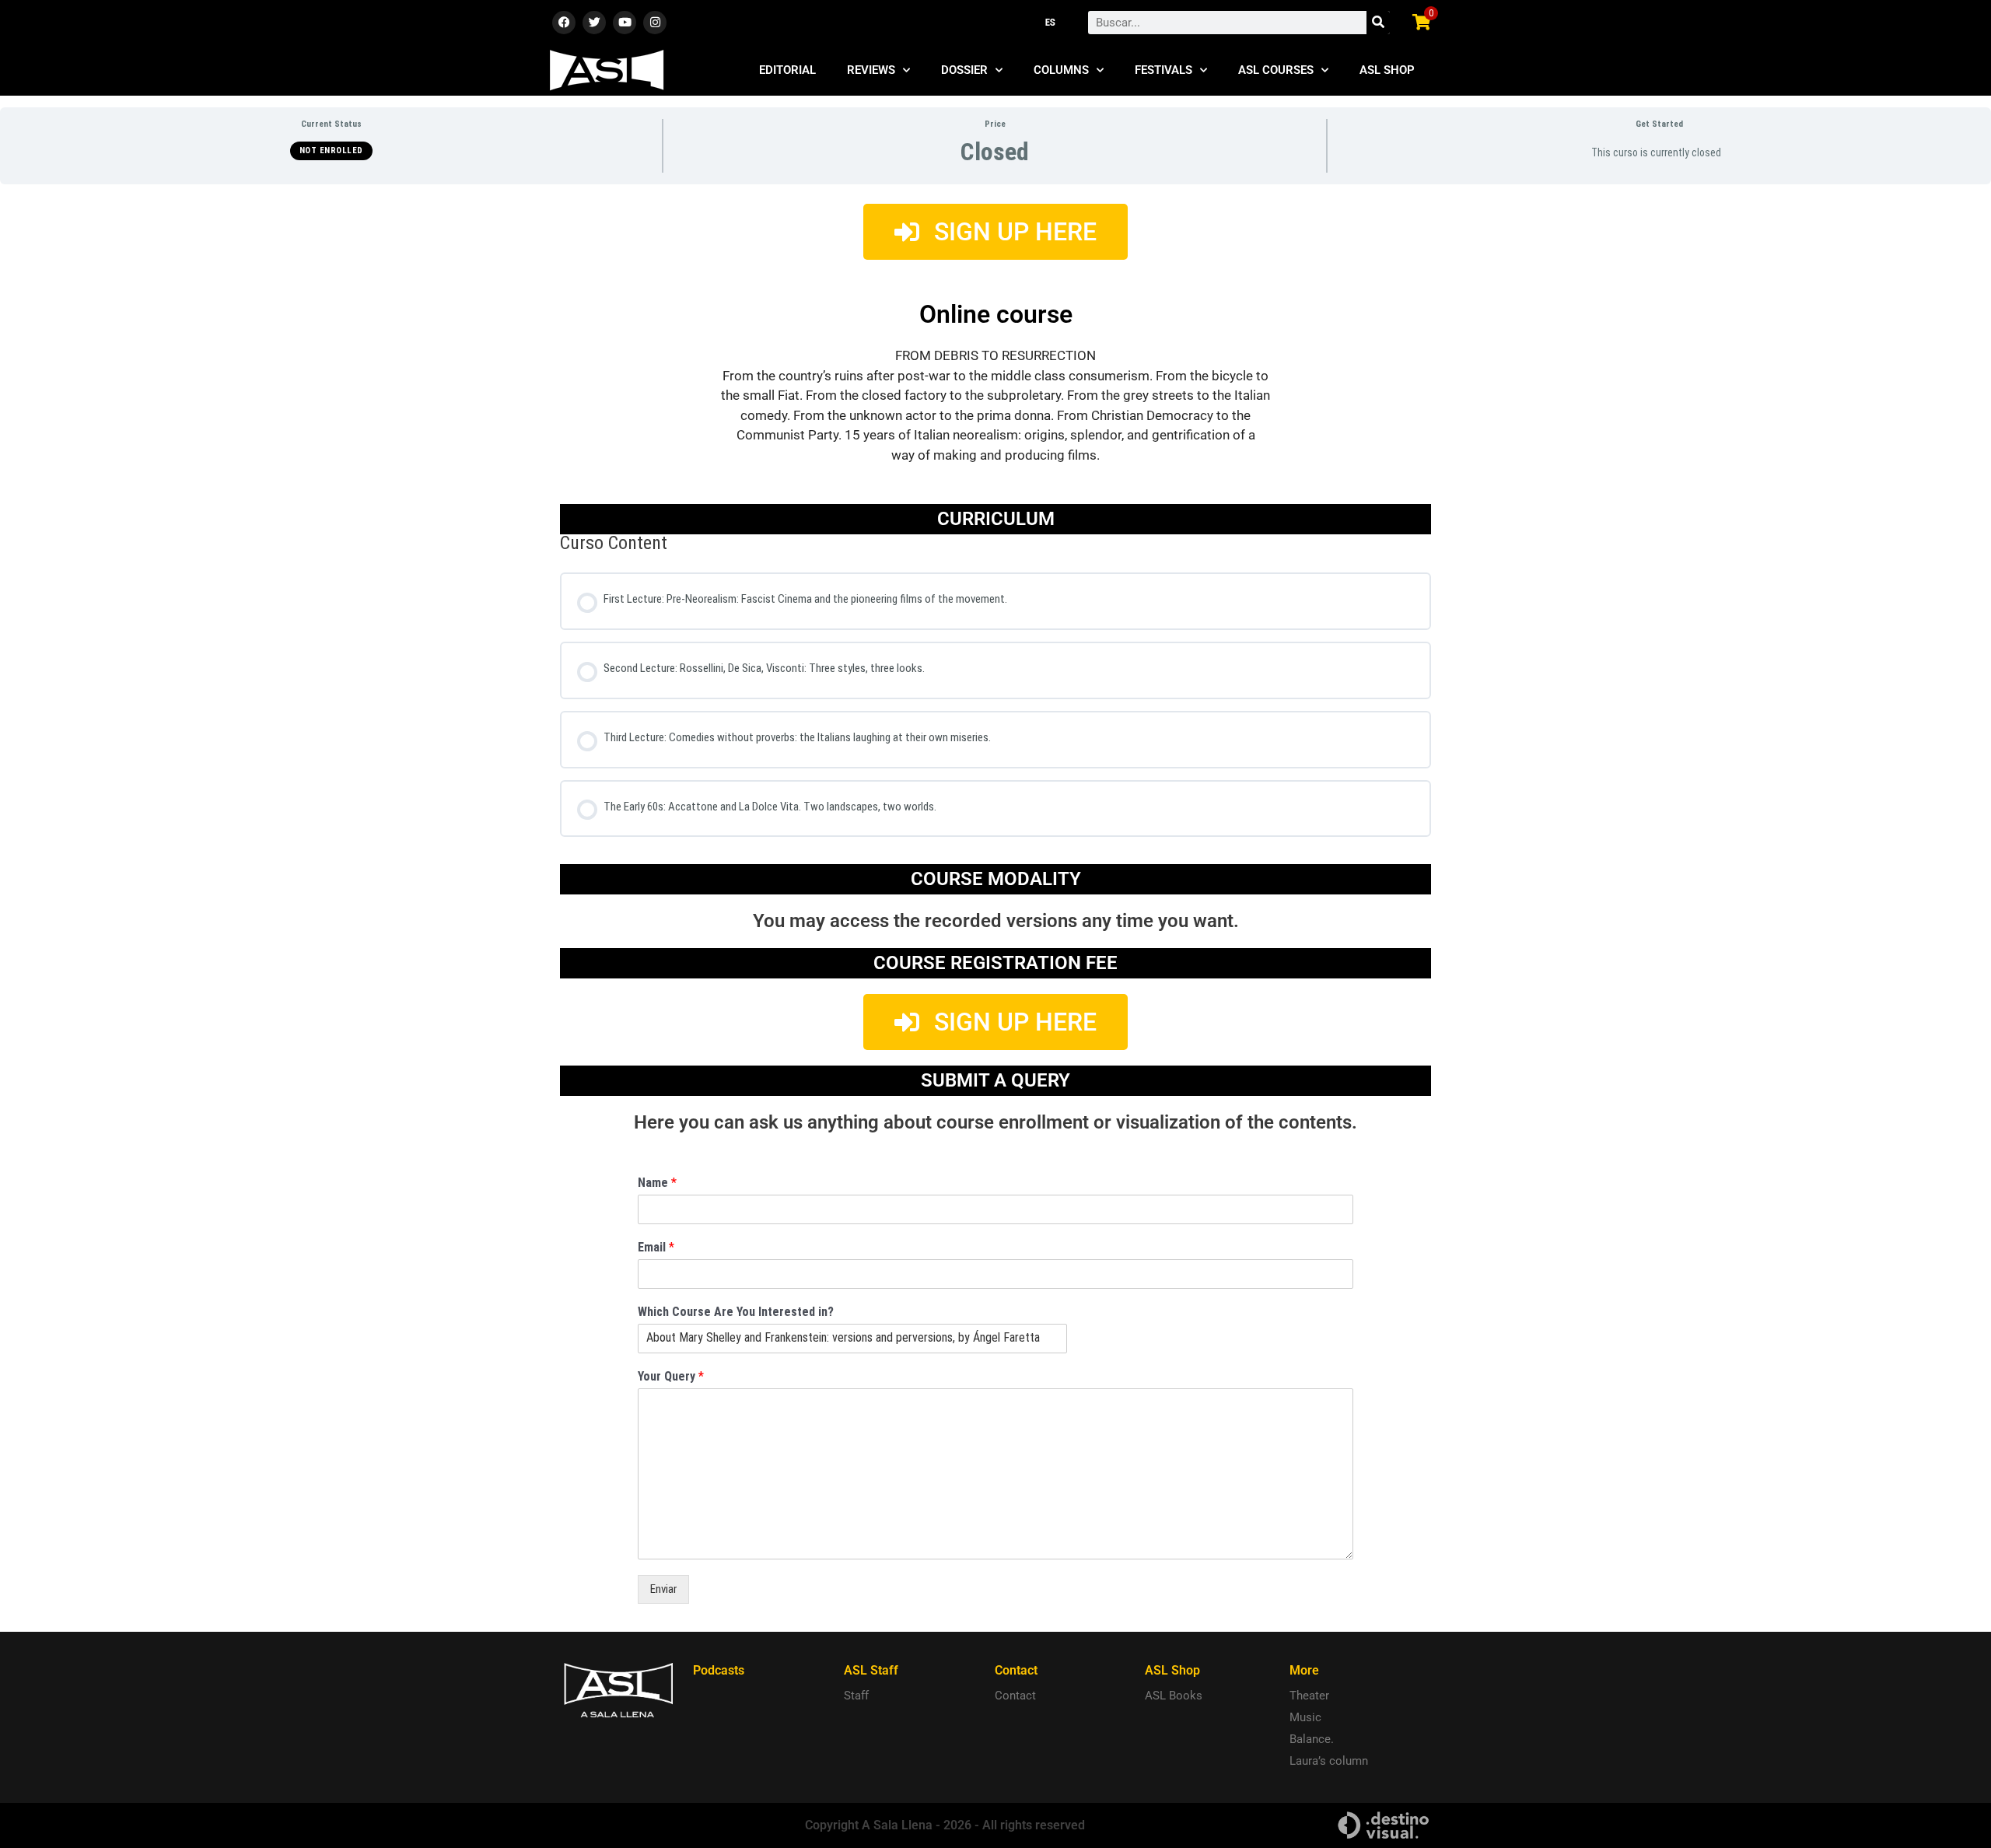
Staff (856, 1696)
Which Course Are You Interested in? (736, 1312)
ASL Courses (1276, 70)
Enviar (663, 1589)
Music (1305, 1717)
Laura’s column (1329, 1761)
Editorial (787, 70)
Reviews (871, 70)
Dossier (964, 70)
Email (656, 1247)
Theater (1309, 1696)
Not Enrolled (331, 150)
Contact (1015, 1696)
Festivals (1163, 70)
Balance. (1312, 1739)
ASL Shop (1387, 70)
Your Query (671, 1376)
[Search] (1378, 23)
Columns (1061, 70)
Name (657, 1183)
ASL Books (1174, 1696)
